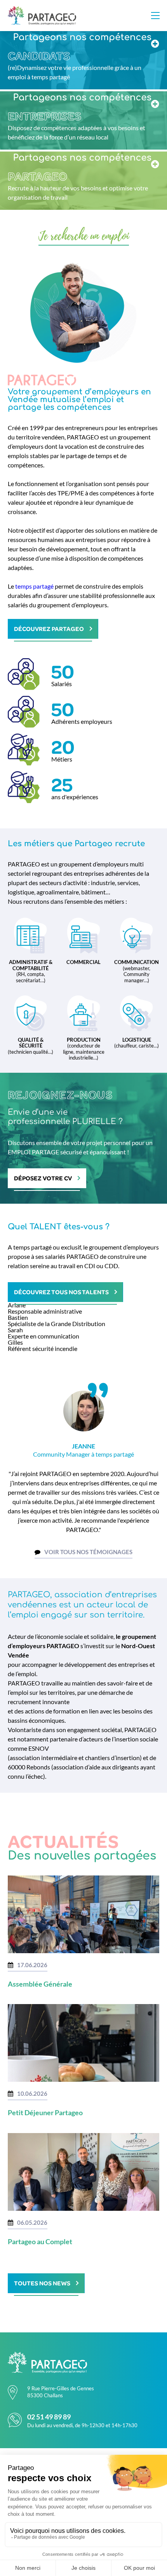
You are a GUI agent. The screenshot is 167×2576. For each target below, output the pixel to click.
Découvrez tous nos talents (61, 1292)
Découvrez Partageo (49, 629)
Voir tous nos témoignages (88, 1552)
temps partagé (34, 586)
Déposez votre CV (43, 1178)
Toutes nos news (42, 2283)
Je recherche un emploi (84, 236)
